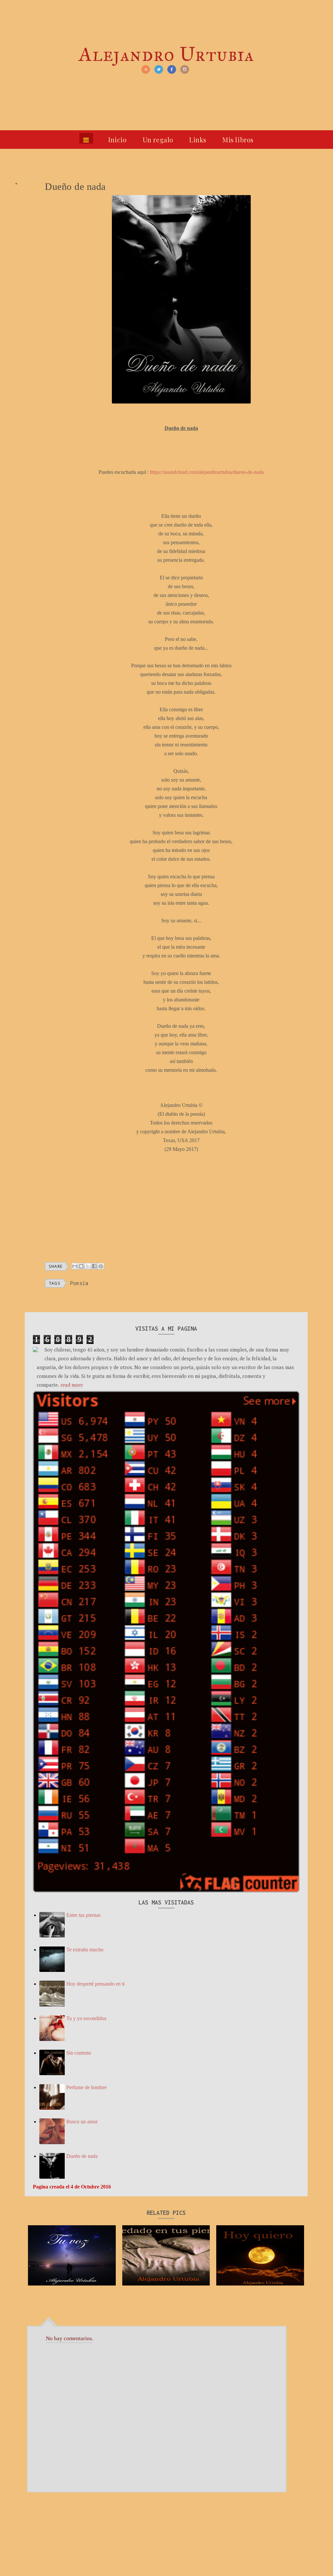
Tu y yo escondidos (86, 2018)
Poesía (79, 1283)
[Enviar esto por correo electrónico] (75, 1266)
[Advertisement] (181, 1208)
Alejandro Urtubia (166, 54)
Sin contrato (79, 2053)
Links (198, 140)
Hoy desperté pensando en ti (95, 1984)
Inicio (118, 140)
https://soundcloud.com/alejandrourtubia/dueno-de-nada (207, 472)
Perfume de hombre (87, 2087)
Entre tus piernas (83, 1915)
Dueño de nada (82, 2156)
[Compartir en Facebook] (94, 1266)
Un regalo (158, 140)
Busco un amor (82, 2122)
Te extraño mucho (85, 1950)
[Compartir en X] (88, 1266)
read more (72, 1385)
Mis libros (238, 140)
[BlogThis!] (81, 1266)
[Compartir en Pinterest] (101, 1266)
